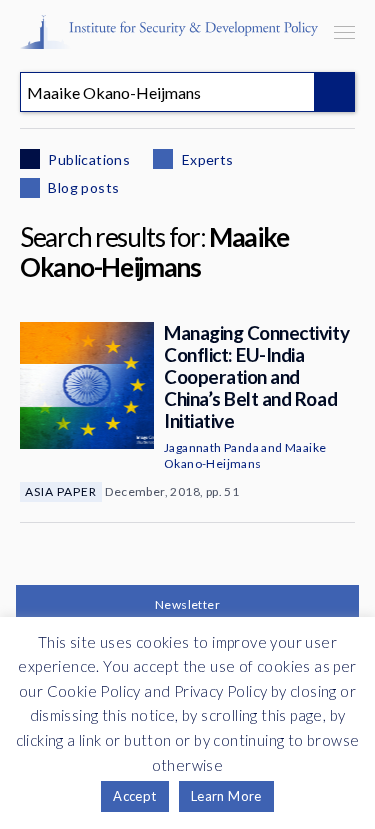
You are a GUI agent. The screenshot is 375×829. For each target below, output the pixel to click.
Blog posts (82, 187)
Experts (205, 159)
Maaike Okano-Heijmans (245, 455)
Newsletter (187, 604)
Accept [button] (134, 796)
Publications (87, 159)
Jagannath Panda (211, 447)
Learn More (226, 796)
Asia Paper (61, 491)
